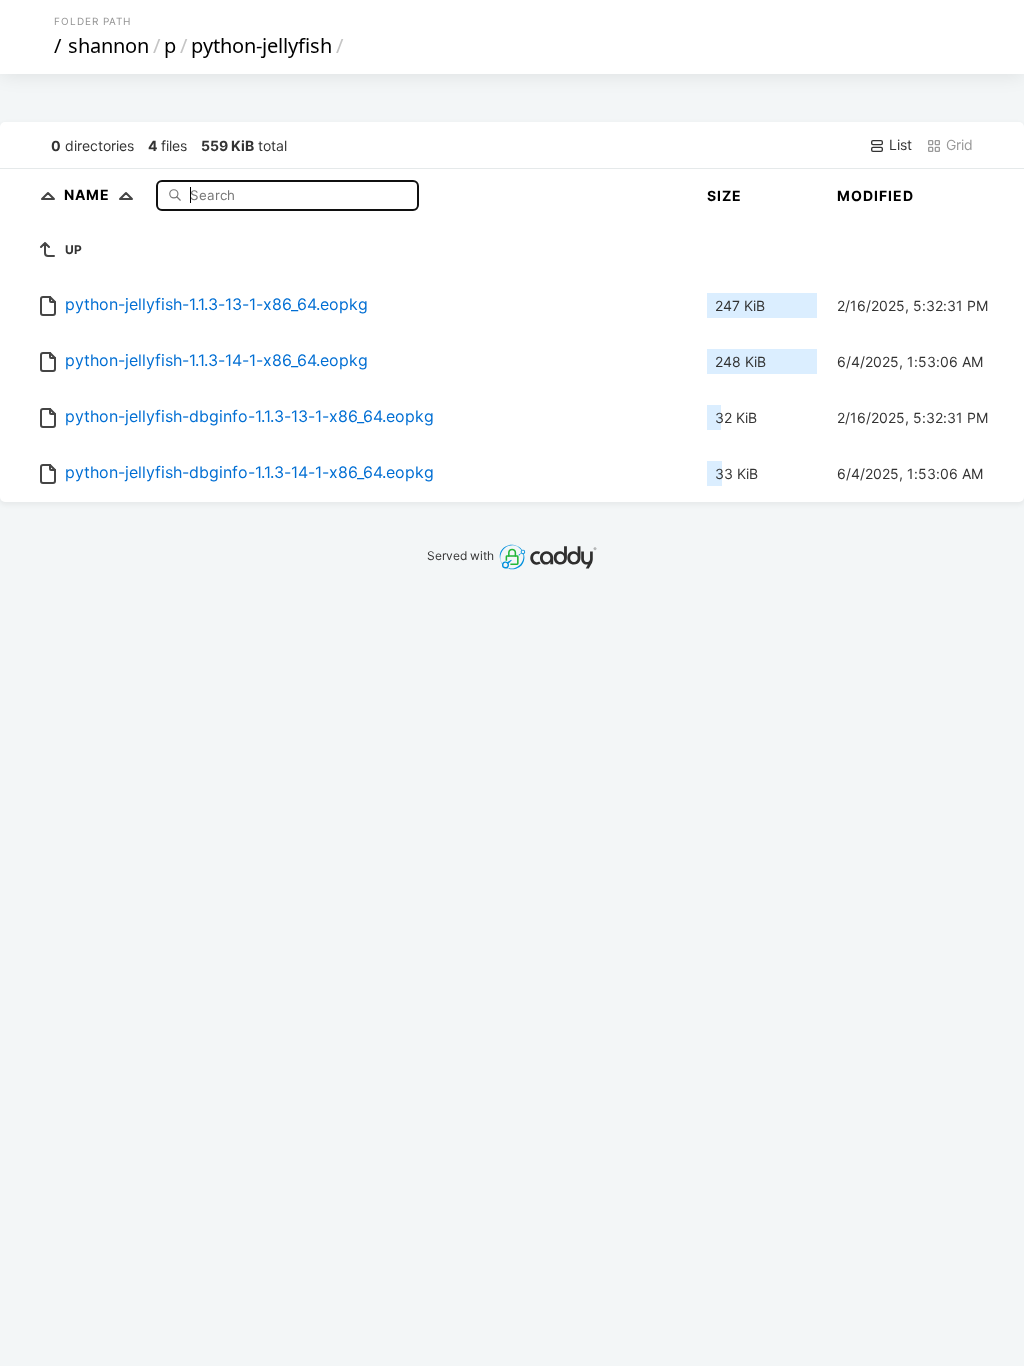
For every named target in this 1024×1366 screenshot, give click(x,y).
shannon (108, 45)
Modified (875, 195)
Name (89, 194)
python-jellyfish (261, 45)
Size (724, 195)
